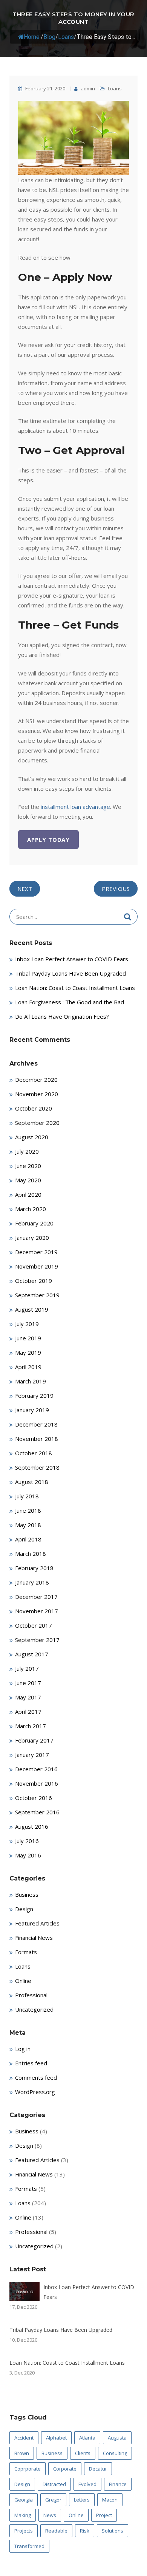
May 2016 (28, 1855)
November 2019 (37, 1266)
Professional (31, 1995)
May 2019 (28, 1352)
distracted (54, 2484)
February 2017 (34, 1740)
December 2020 (36, 1080)
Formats (26, 1952)
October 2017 (34, 1625)
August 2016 (32, 1826)
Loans (66, 37)
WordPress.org (35, 2092)
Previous (116, 889)
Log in (23, 2049)
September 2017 (37, 1640)
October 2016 (34, 1798)
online (76, 2515)
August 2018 (32, 1482)
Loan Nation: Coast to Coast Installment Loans (75, 988)
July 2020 (27, 1151)
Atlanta (87, 2438)
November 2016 (37, 1783)
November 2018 (37, 1439)
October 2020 (34, 1108)
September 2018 (37, 1467)
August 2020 (32, 1137)
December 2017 (36, 1597)
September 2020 (37, 1123)
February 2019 (34, 1396)
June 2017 (28, 1683)
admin (87, 88)
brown (22, 2453)
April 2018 (28, 1539)
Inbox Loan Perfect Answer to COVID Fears (72, 959)
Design (24, 1909)
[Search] (128, 917)
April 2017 (28, 1712)
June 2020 (28, 1166)
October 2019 (34, 1281)
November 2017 (37, 1611)
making (23, 2515)
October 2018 (34, 1453)
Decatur (98, 2469)
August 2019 (32, 1309)
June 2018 (28, 1510)
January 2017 (32, 1755)
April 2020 (28, 1194)
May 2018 (28, 1525)
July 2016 (27, 1841)
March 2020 (31, 1209)
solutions (113, 2531)
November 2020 (37, 1094)
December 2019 (36, 1252)
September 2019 (37, 1295)
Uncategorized (34, 2009)
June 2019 (28, 1338)
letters (82, 2500)
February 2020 (34, 1223)
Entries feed (31, 2063)
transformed (29, 2546)
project (104, 2515)
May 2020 (28, 1180)
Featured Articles (37, 1923)
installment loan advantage (75, 807)
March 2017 (31, 1726)
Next (25, 889)
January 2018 (32, 1582)
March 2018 (31, 1554)
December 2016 (36, 1769)
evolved (87, 2484)
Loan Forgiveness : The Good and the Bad (70, 1002)
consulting (115, 2453)
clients (83, 2453)
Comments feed (36, 2077)
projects (24, 2531)
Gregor (53, 2500)
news (50, 2515)
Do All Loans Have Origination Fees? (62, 1016)
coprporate (28, 2469)
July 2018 (27, 1496)
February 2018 (34, 1568)
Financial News (34, 1938)
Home (32, 37)
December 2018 (36, 1424)
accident (24, 2438)
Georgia (24, 2500)
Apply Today (48, 840)
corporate (65, 2469)
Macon (110, 2500)
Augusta (117, 2438)
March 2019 (31, 1381)
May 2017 (28, 1697)
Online (23, 1981)
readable (56, 2531)
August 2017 (32, 1654)
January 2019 (32, 1410)
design (22, 2484)
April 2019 (28, 1367)
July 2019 (27, 1324)
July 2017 (27, 1668)
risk (85, 2531)
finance (118, 2484)
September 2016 (37, 1812)
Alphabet (56, 2438)
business (52, 2453)
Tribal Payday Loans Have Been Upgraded (70, 973)
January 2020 (32, 1238)
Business (27, 1894)
